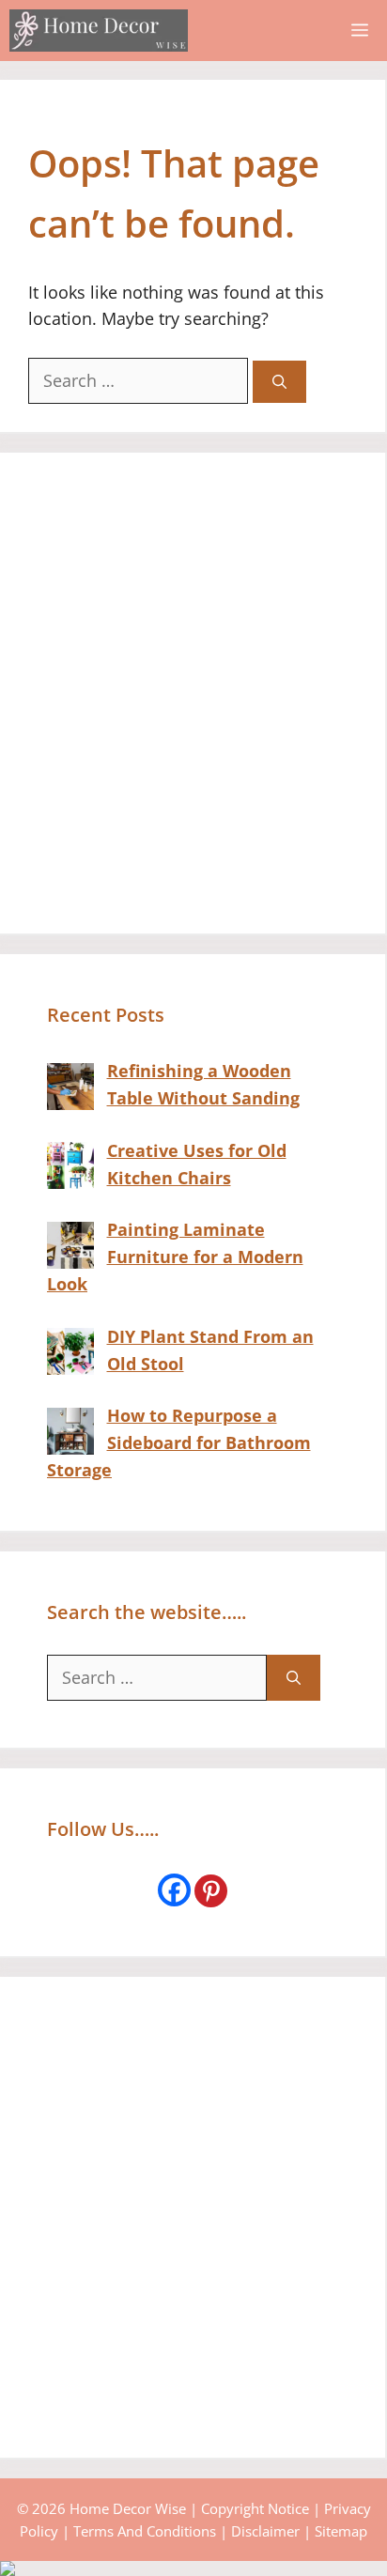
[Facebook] (174, 1890)
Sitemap (341, 2531)
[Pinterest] (211, 1891)
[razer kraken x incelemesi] (193, 2568)
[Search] (279, 382)
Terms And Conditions (145, 2531)
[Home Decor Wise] (99, 31)
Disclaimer (265, 2531)
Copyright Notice (255, 2508)
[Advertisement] (193, 693)
